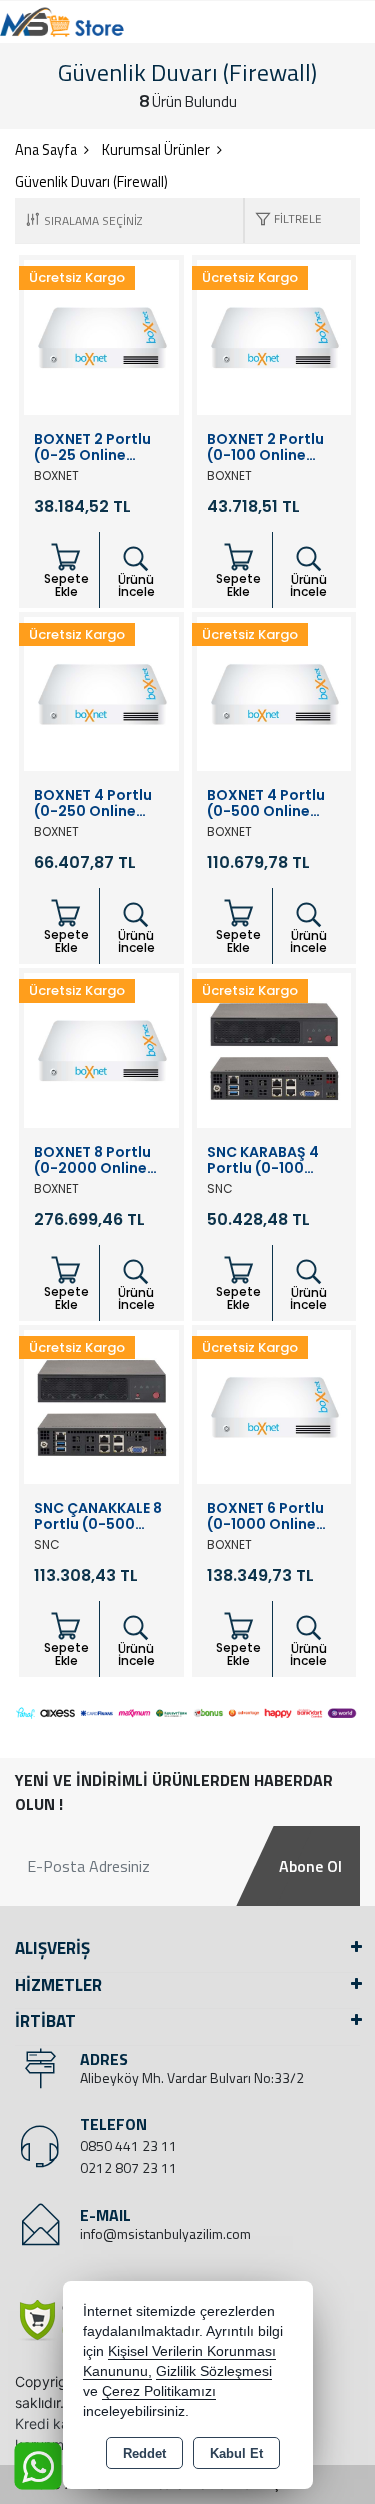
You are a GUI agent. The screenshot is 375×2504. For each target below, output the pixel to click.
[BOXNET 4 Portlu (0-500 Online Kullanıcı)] (274, 692)
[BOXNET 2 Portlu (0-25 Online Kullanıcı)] (101, 336)
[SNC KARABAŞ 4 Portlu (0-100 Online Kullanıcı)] (274, 1049)
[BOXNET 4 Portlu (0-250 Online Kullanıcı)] (101, 692)
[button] (283, 220)
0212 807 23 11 (128, 2167)
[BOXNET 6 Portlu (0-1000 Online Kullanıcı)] (274, 1405)
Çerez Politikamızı (159, 2391)
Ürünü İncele (136, 585)
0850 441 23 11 (128, 2145)
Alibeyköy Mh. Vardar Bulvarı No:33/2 (192, 2077)
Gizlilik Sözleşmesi (214, 2371)
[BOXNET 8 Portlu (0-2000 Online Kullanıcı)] (101, 1049)
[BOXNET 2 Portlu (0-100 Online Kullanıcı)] (274, 336)
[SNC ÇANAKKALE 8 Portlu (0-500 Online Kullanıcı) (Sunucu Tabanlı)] (101, 1405)
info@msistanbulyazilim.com (165, 2233)
